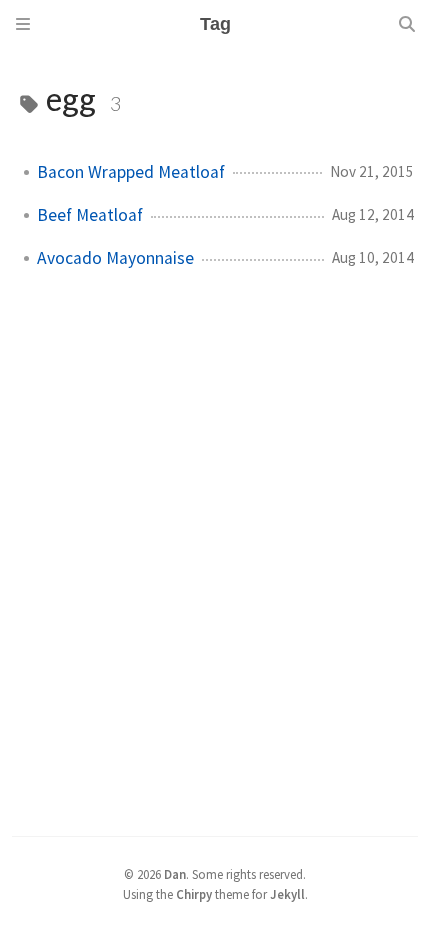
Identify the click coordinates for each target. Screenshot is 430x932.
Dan (175, 874)
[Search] (407, 24)
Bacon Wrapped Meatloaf (131, 172)
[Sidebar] (23, 24)
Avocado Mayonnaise (115, 258)
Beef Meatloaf (90, 215)
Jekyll (287, 894)
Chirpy (194, 894)
